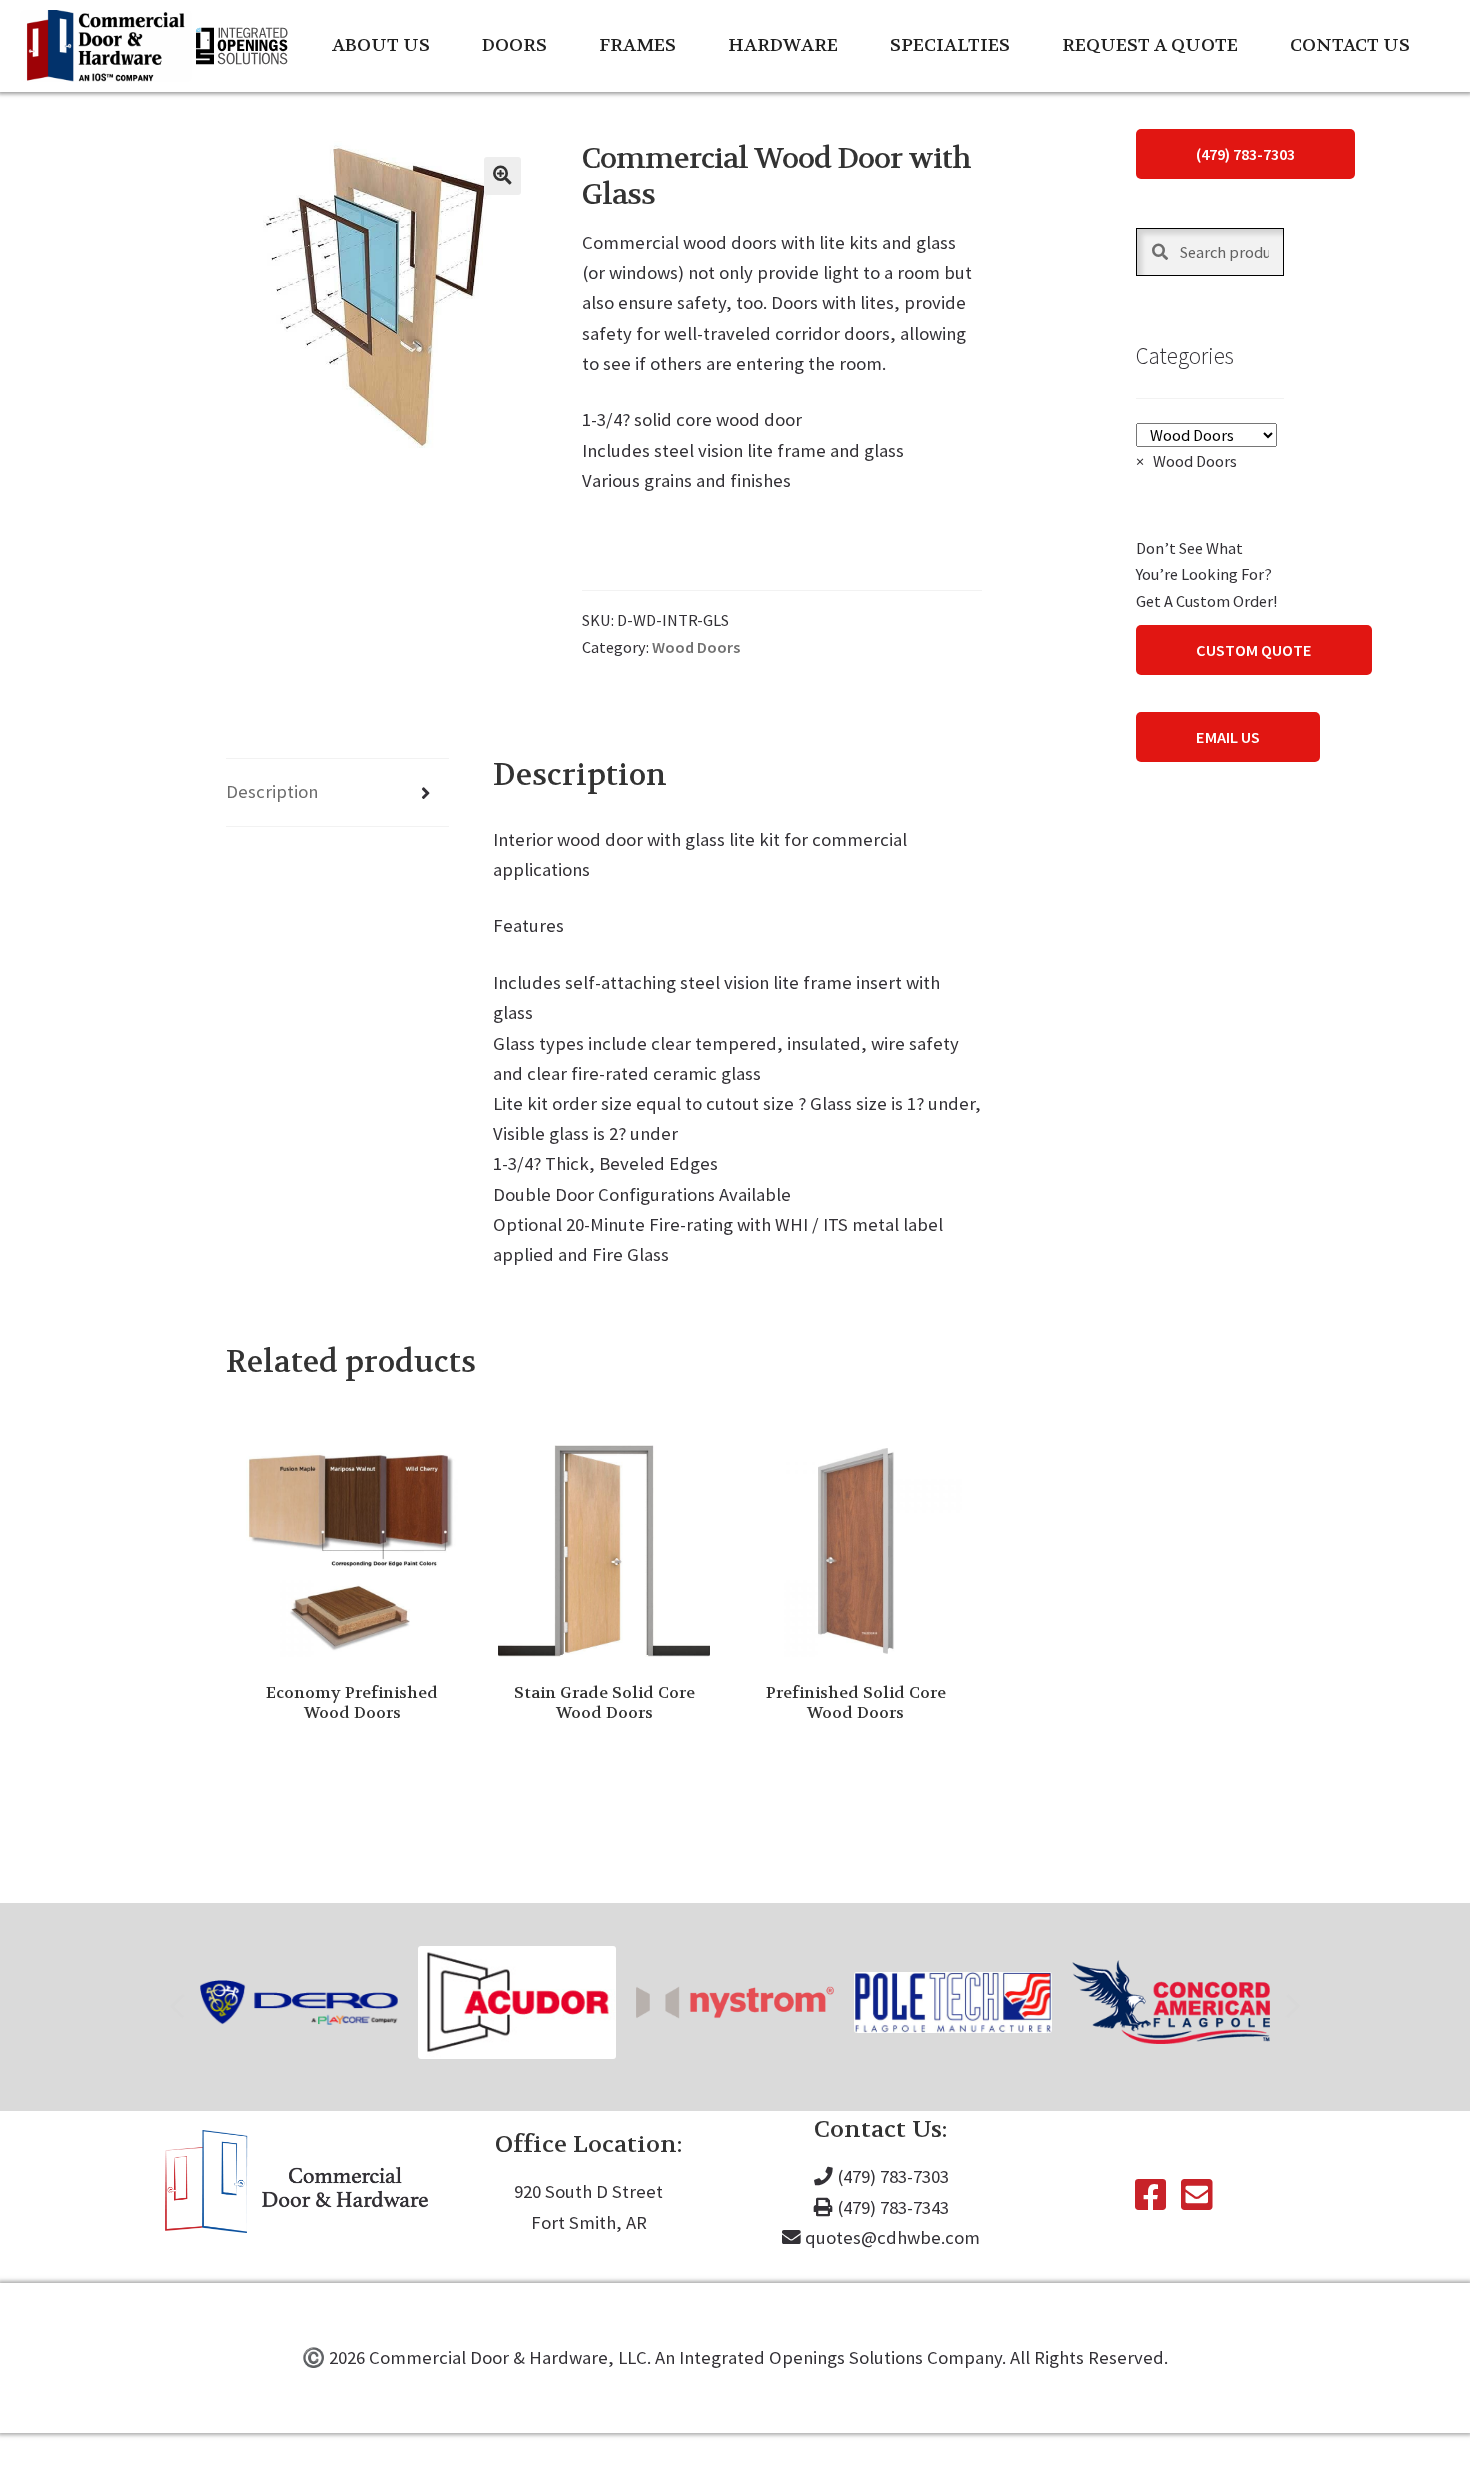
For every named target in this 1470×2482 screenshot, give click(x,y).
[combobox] (1186, 461)
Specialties (950, 45)
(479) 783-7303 (1245, 154)
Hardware (783, 45)
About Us (381, 45)
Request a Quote (1150, 45)
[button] (502, 175)
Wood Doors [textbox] (1186, 461)
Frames (637, 45)
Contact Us (1350, 45)
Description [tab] (272, 791)
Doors (514, 45)
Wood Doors (696, 647)
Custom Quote (1254, 650)
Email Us (1228, 737)
